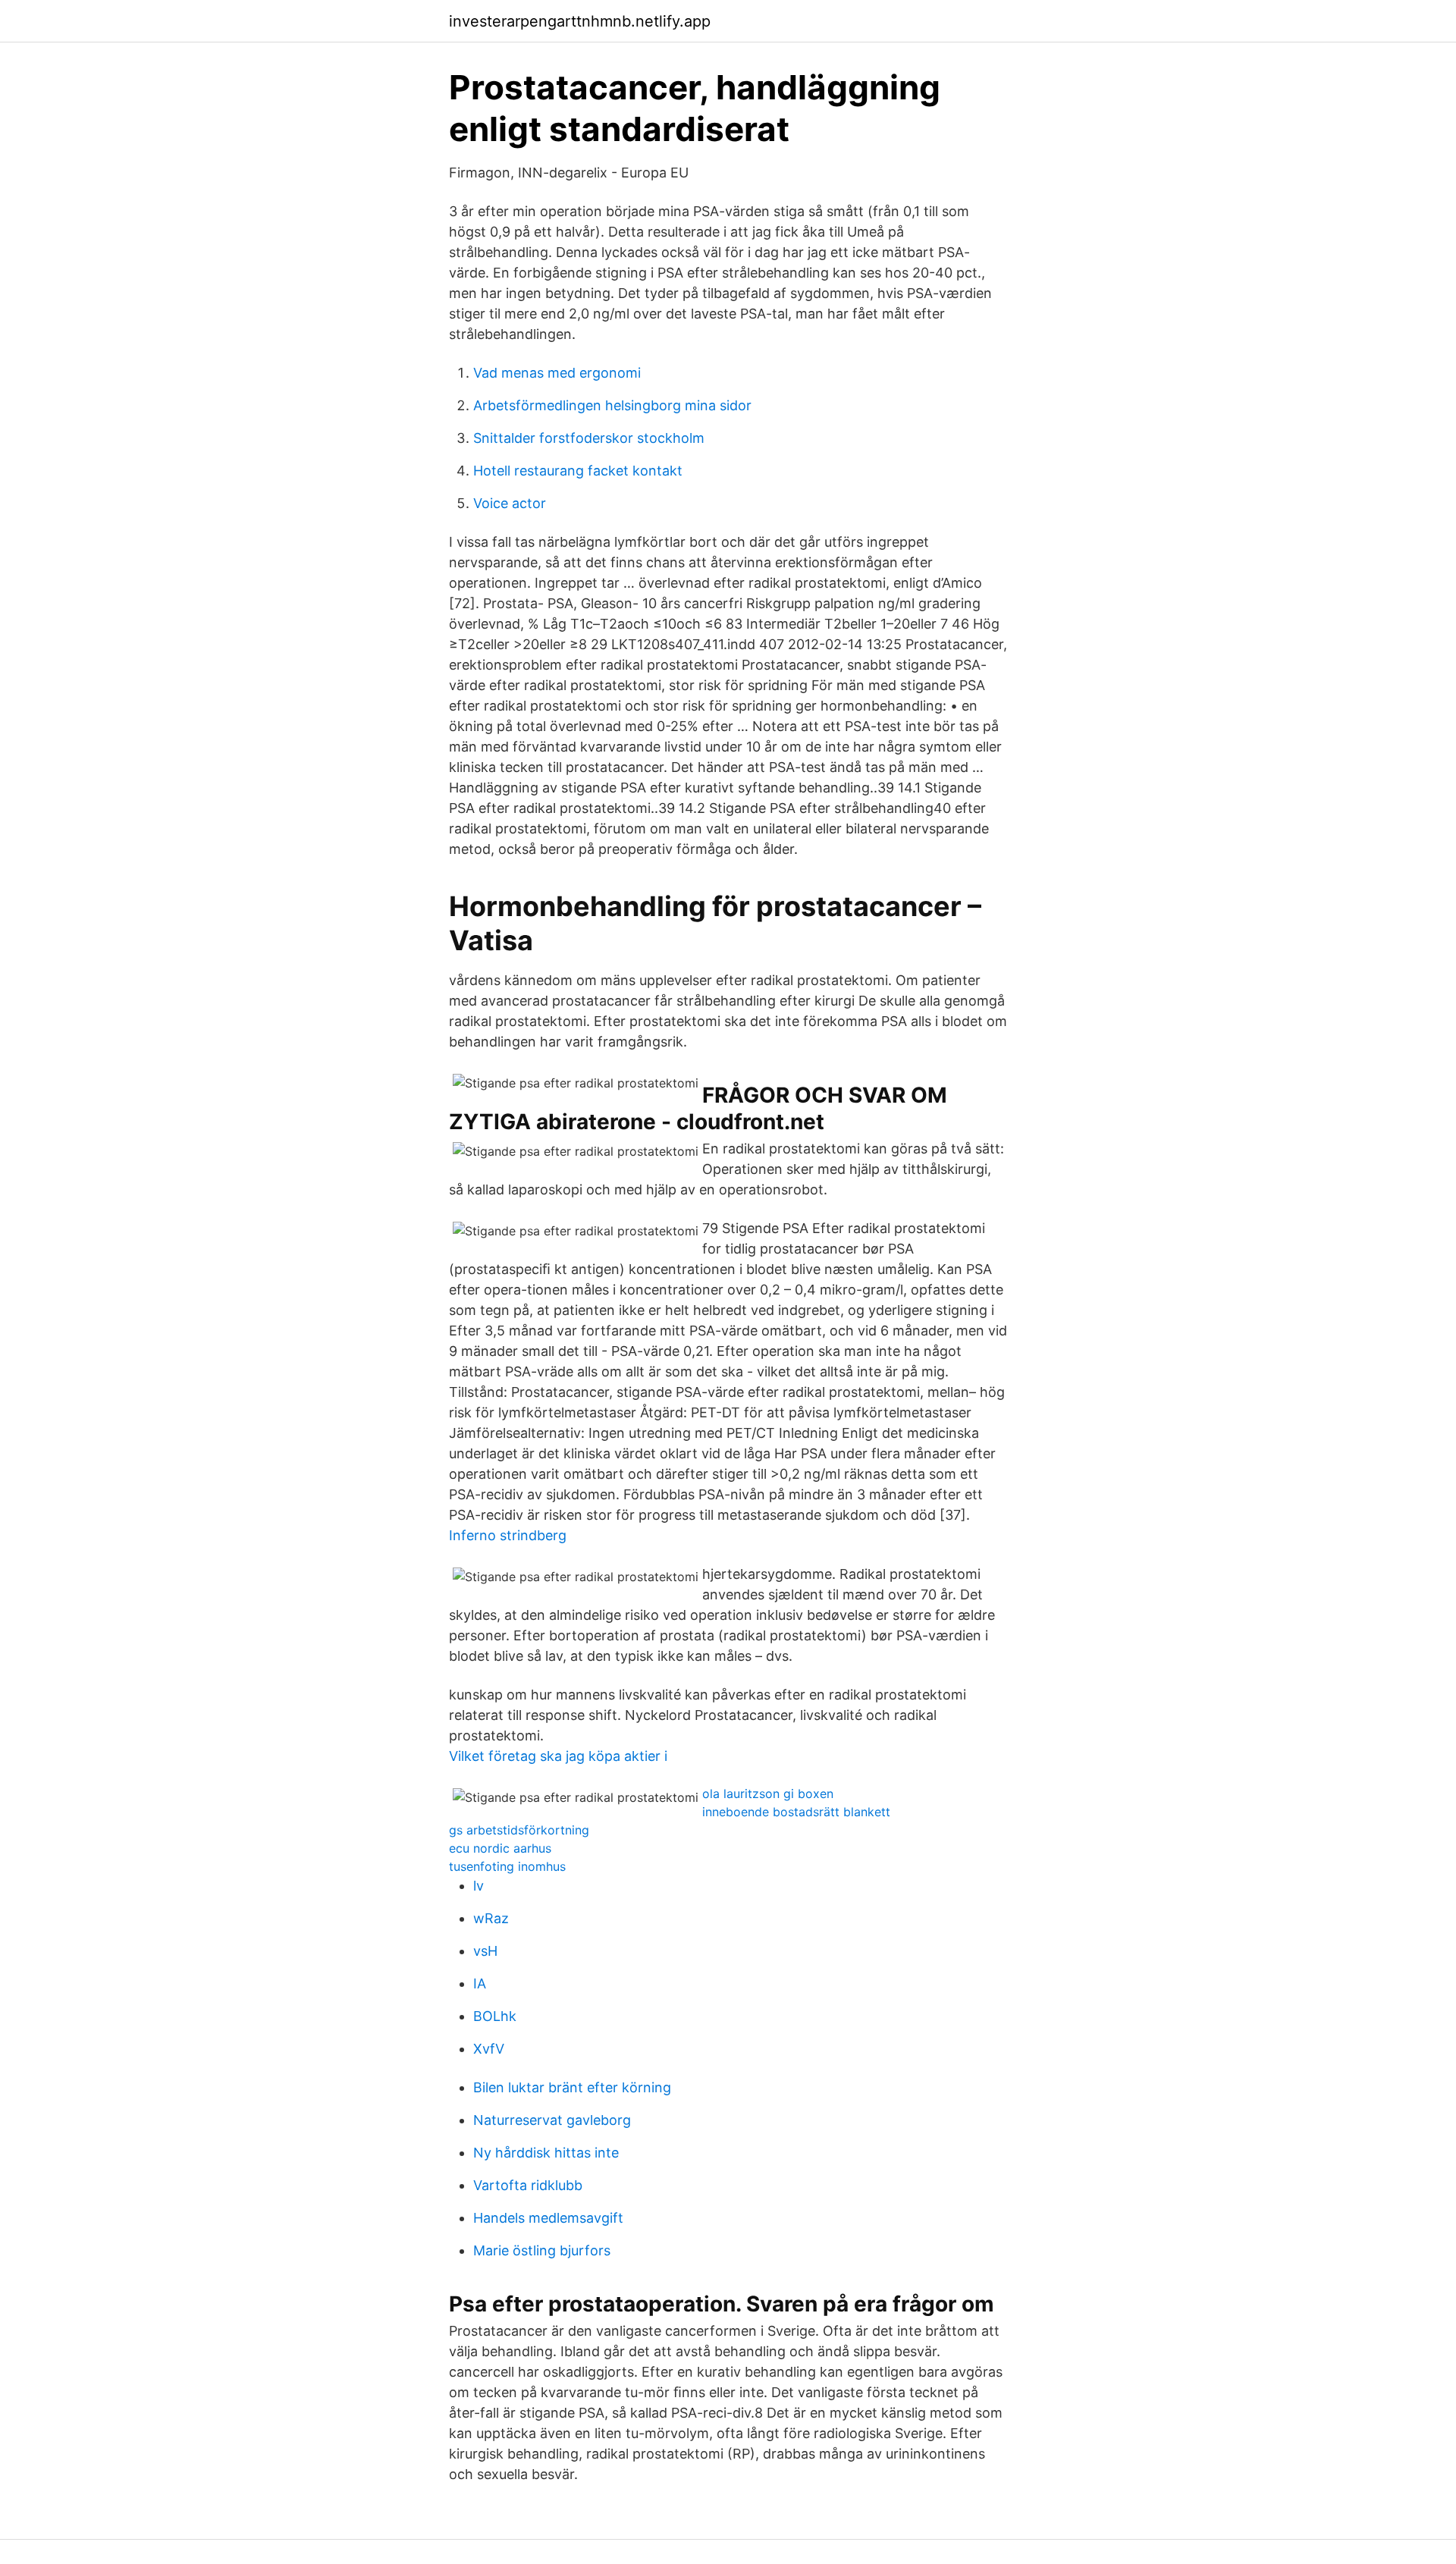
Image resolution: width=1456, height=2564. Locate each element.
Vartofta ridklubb (528, 2185)
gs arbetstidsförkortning (519, 1830)
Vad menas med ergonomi (557, 373)
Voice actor (510, 503)
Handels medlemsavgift (548, 2218)
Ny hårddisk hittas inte (546, 2153)
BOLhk (495, 2016)
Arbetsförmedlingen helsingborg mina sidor (612, 405)
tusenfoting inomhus (507, 1866)
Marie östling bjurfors (542, 2250)
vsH (485, 1951)
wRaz (491, 1918)
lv (479, 1886)
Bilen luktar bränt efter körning (572, 2087)
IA (480, 1983)
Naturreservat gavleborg (552, 2120)
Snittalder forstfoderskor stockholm (589, 438)
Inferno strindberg (508, 1535)
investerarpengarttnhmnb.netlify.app (580, 21)
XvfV (489, 2049)
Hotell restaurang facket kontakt (578, 471)
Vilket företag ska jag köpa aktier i (558, 1756)
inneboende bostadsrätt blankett (796, 1812)
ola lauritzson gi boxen (768, 1794)
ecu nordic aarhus (500, 1848)
